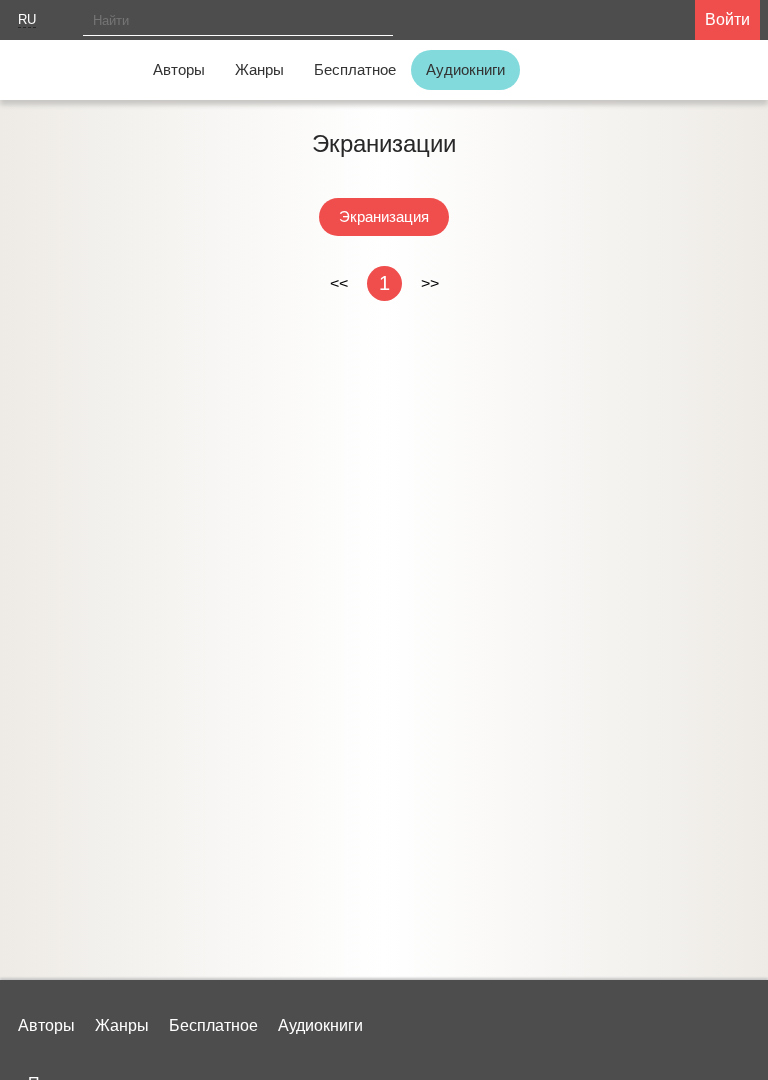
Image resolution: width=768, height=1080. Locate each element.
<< (339, 283)
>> (430, 283)
